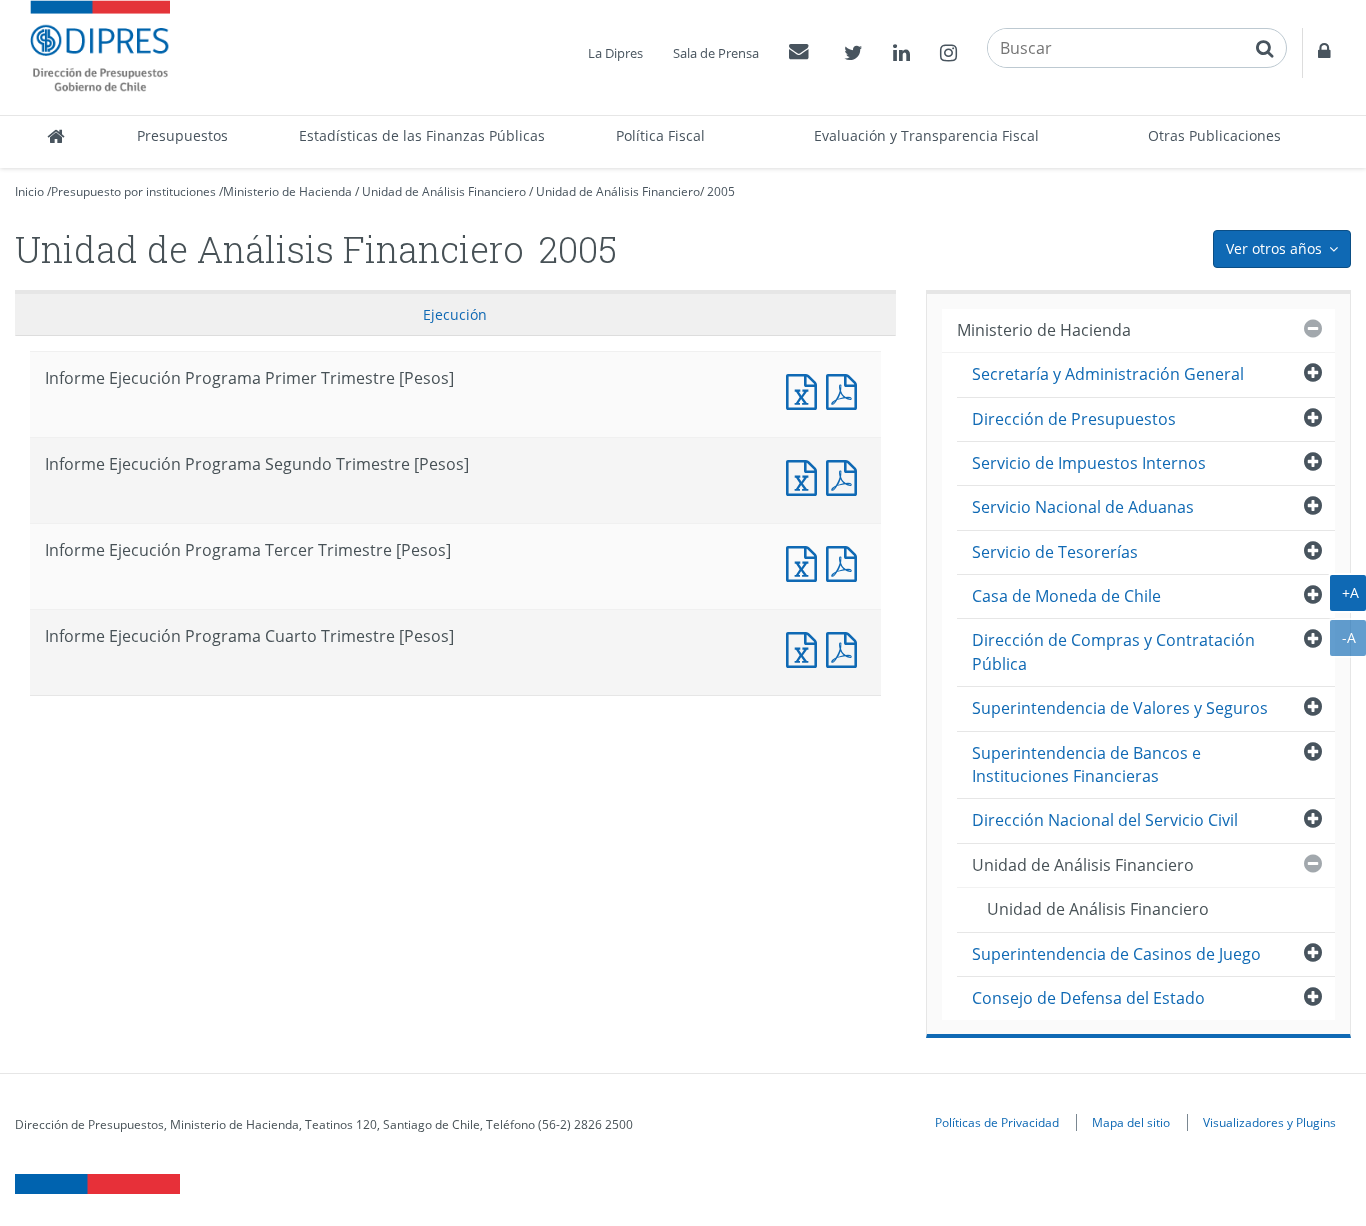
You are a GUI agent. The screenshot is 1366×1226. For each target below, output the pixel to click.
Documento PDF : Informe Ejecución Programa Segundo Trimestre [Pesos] (846, 475)
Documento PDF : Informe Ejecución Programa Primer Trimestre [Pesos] (846, 389)
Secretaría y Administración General (1108, 374)
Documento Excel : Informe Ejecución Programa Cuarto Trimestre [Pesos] (806, 647)
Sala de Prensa (716, 53)
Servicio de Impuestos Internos (1089, 463)
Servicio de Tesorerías (1055, 552)
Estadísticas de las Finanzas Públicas (422, 135)
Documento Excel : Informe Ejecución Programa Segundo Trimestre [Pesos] (806, 475)
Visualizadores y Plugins (1269, 1122)
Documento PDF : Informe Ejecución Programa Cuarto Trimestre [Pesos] (846, 647)
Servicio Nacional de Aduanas (1083, 507)
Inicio (29, 191)
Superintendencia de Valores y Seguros (1120, 708)
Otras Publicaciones (1214, 135)
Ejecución (455, 314)
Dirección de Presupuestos (1074, 419)
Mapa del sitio (1131, 1122)
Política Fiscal (660, 135)
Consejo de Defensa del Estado (1088, 998)
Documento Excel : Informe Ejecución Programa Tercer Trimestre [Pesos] (806, 561)
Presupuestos (182, 135)
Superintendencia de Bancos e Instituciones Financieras (1086, 764)
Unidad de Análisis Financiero (444, 191)
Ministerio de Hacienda (287, 191)
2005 (721, 191)
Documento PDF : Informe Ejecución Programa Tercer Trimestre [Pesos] (846, 561)
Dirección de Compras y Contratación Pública (1113, 651)
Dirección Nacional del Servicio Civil (1105, 820)
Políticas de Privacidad (997, 1122)
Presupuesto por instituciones (133, 191)
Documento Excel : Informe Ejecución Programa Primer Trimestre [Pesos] (806, 389)
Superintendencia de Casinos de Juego (1116, 954)
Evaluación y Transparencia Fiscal (926, 135)
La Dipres (615, 53)
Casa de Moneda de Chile (1066, 596)
